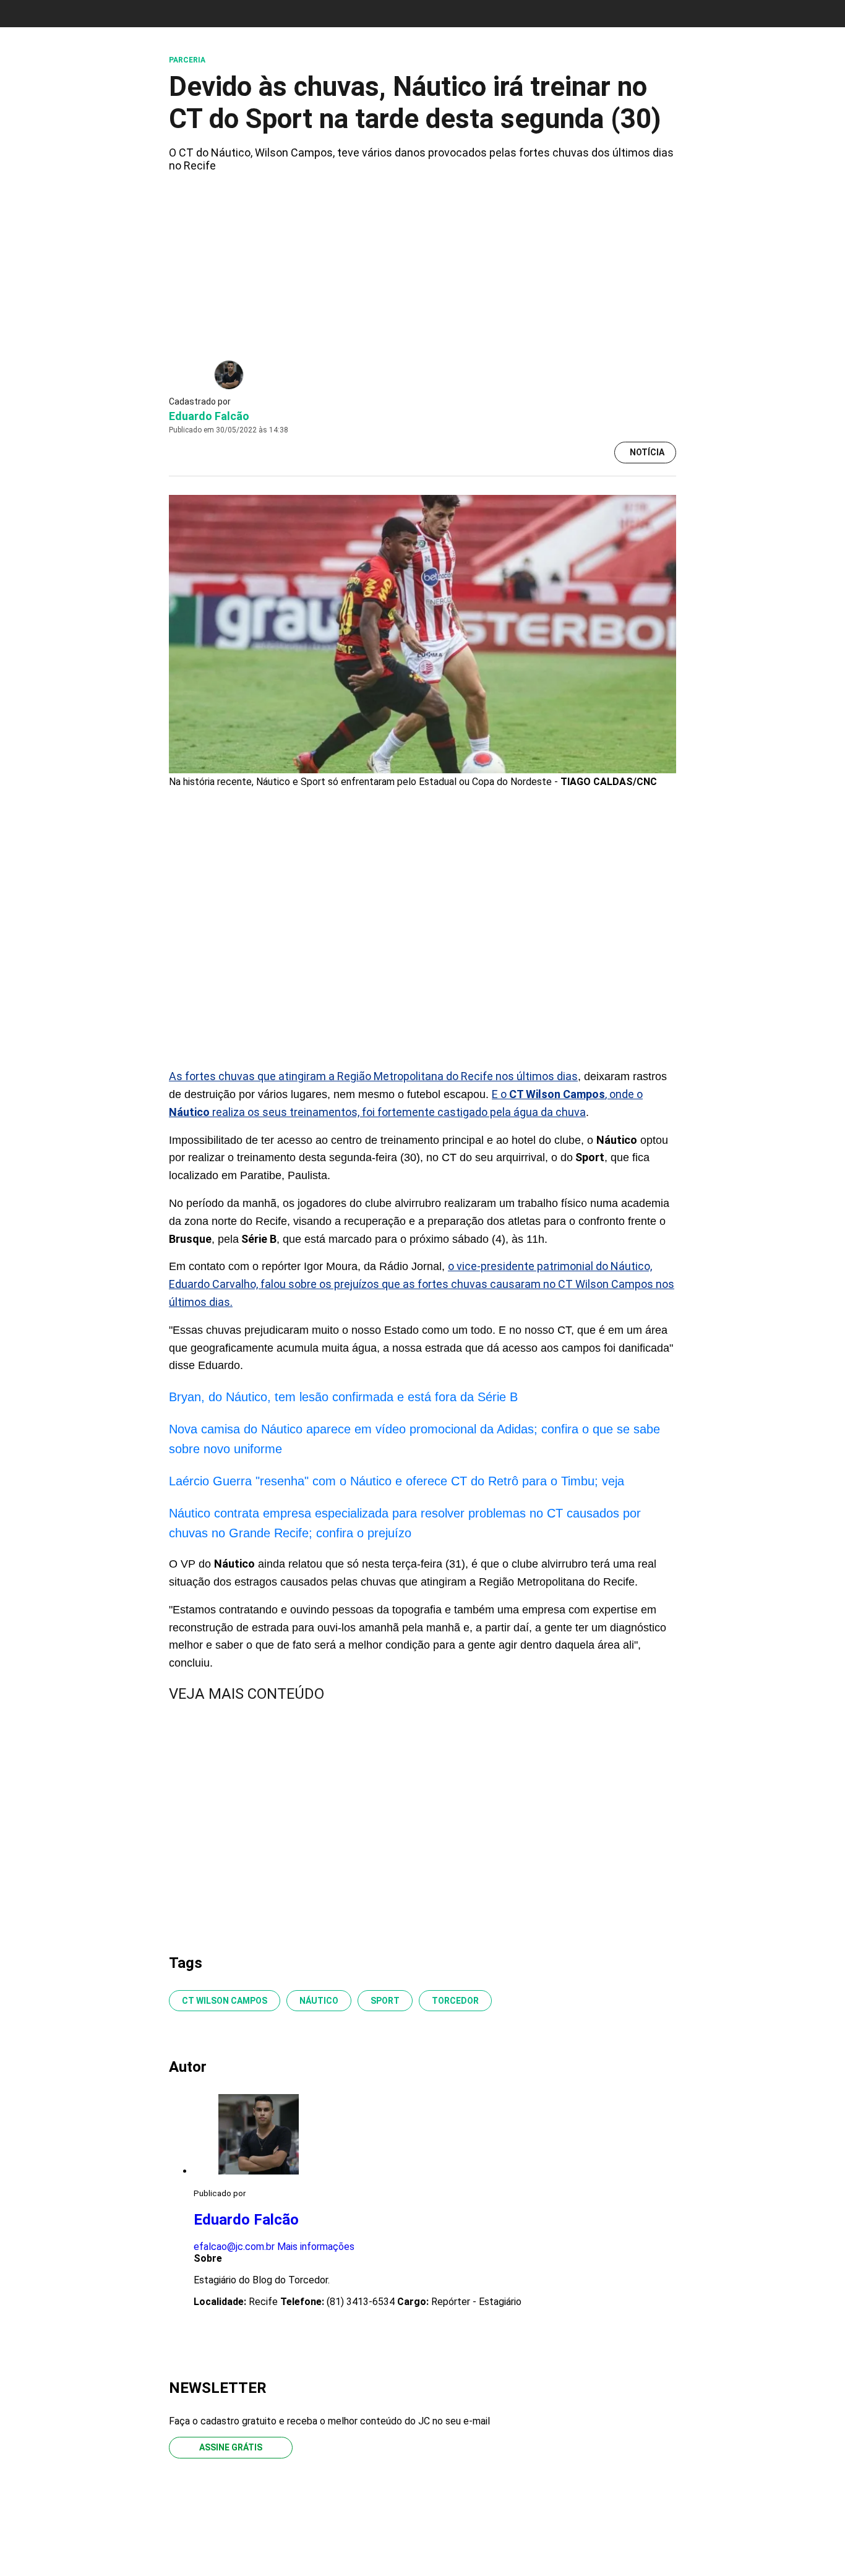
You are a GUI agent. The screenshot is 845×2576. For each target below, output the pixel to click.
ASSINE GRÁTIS (231, 2447)
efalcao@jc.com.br (234, 2247)
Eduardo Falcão (209, 416)
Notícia (647, 452)
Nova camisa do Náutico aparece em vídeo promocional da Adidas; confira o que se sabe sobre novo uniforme (414, 1439)
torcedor (455, 2001)
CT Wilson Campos (225, 2001)
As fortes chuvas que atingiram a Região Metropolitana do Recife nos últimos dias (373, 1076)
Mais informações (316, 2247)
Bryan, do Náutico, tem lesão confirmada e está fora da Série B (343, 1397)
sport (385, 2001)
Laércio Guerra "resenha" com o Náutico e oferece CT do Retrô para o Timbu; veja (397, 1481)
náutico (319, 2001)
